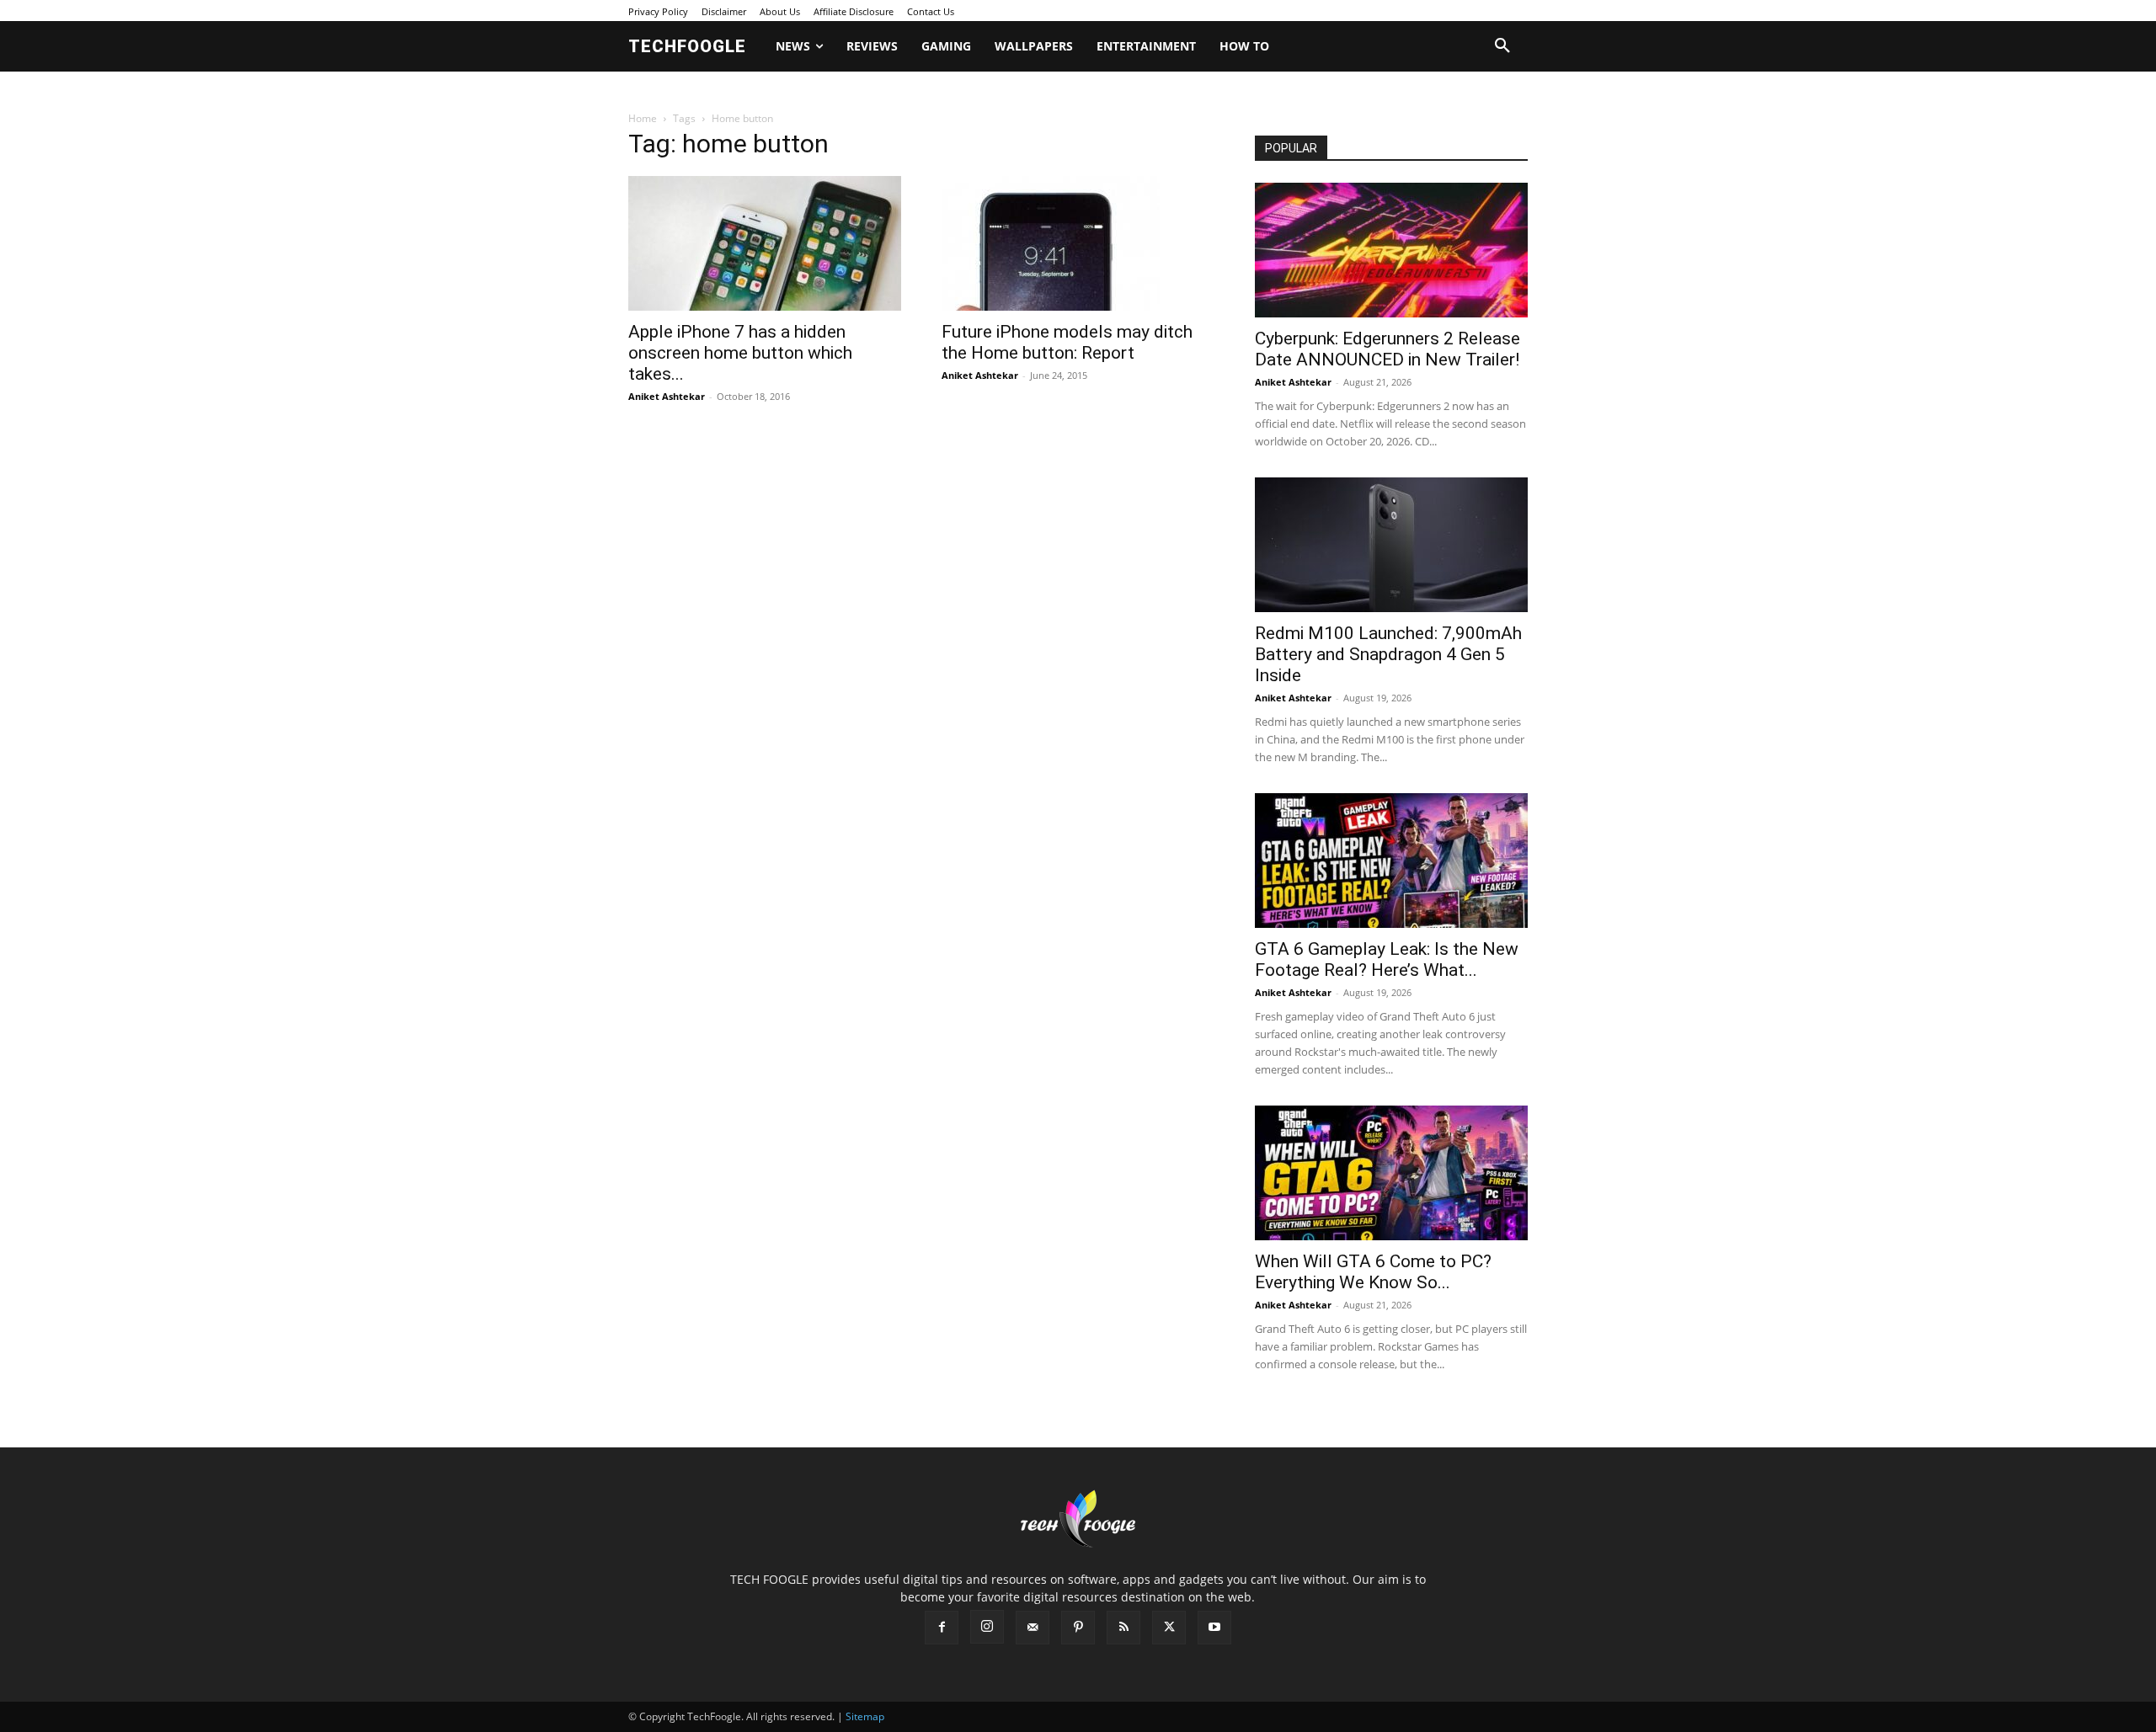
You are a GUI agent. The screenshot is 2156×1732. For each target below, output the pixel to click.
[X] (1169, 1628)
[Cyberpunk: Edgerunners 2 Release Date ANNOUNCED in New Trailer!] (1391, 250)
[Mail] (1033, 1628)
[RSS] (1123, 1628)
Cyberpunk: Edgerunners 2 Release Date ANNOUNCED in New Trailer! (1388, 349)
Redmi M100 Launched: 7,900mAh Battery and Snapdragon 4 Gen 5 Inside (1388, 654)
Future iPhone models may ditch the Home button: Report (1067, 342)
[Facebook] (942, 1628)
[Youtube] (1214, 1628)
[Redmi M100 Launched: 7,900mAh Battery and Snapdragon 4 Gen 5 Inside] (1391, 545)
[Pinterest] (1078, 1628)
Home (643, 118)
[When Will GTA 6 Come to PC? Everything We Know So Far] (1391, 1173)
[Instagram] (987, 1627)
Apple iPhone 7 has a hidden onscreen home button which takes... (740, 353)
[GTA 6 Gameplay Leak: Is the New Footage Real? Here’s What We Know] (1391, 861)
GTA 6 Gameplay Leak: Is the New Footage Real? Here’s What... (1387, 959)
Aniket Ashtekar (667, 396)
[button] (1502, 46)
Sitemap (865, 1716)
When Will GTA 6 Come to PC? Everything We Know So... (1373, 1272)
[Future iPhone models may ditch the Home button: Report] (1078, 243)
